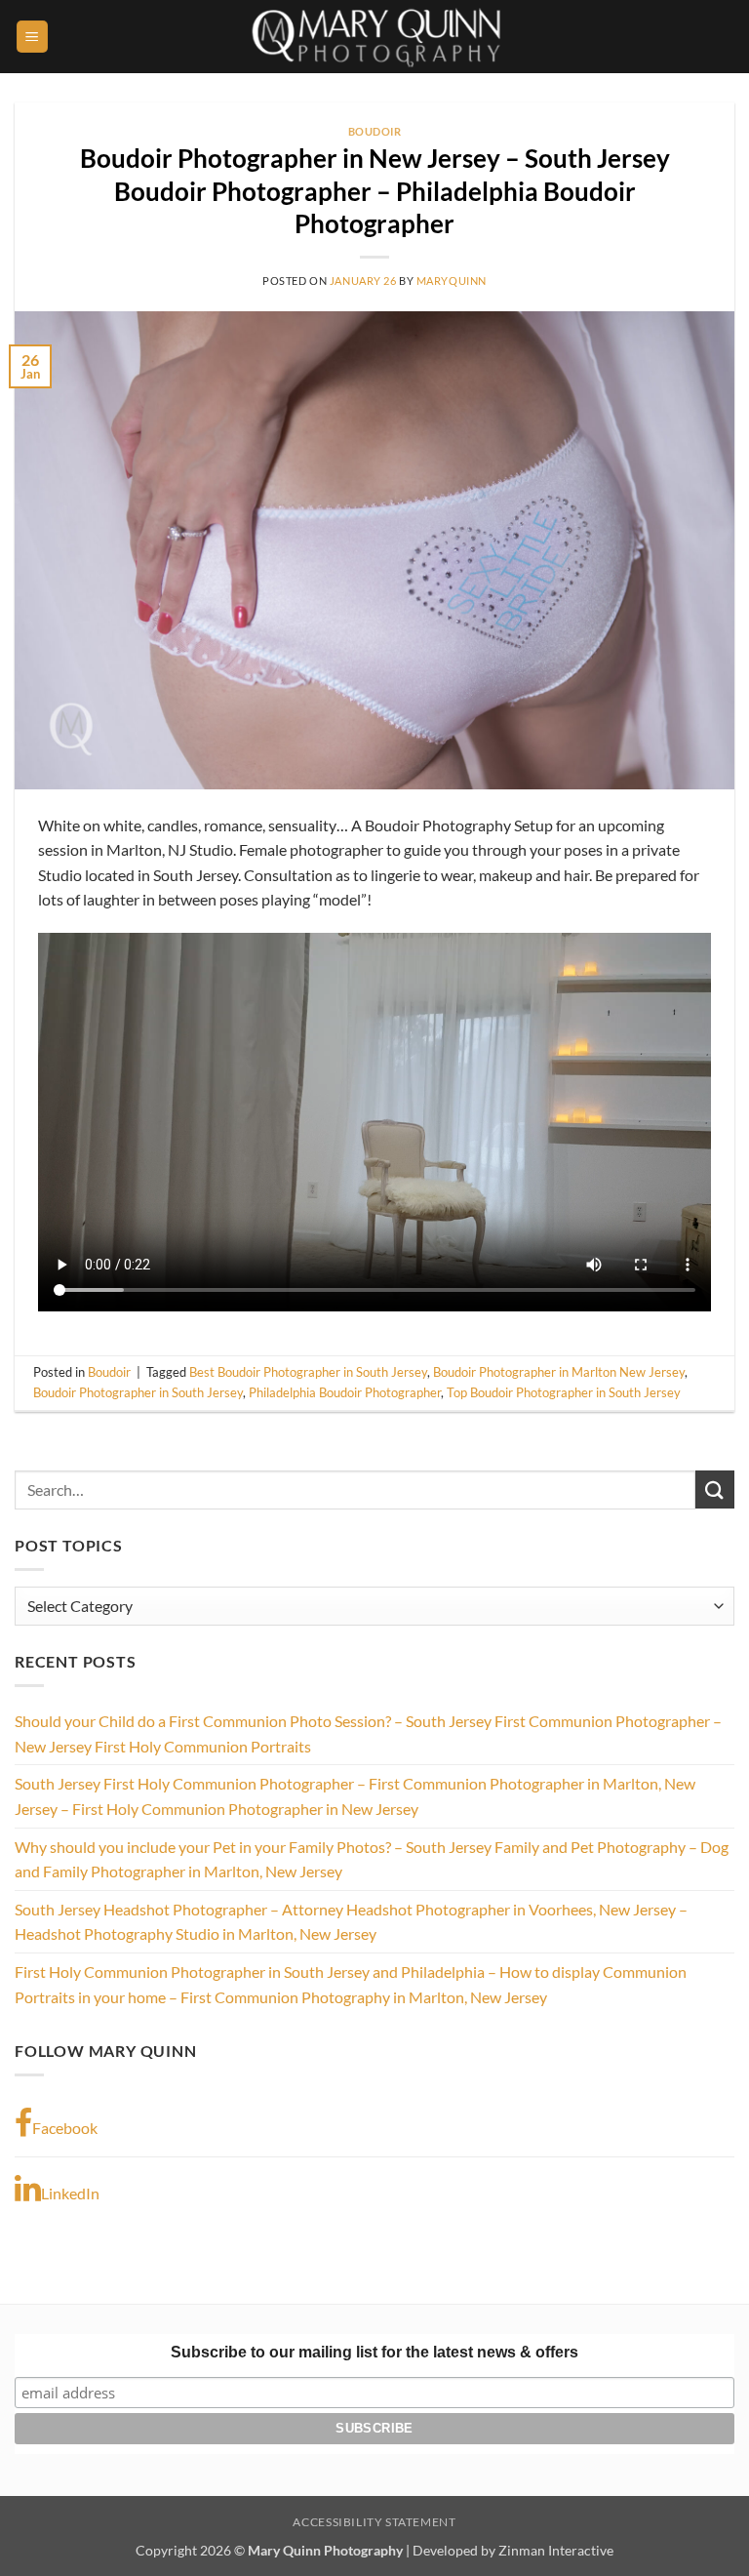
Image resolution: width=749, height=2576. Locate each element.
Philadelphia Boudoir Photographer (345, 1392)
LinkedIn (70, 2193)
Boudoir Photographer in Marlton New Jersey (559, 1372)
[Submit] (715, 1489)
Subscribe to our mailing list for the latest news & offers (374, 2352)
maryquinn (452, 281)
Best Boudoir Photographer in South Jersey (308, 1372)
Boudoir (375, 131)
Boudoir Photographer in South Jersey (138, 1392)
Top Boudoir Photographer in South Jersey (564, 1392)
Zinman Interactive (556, 2550)
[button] (32, 37)
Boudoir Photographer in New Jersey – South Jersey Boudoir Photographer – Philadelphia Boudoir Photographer (375, 191)
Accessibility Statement (374, 2522)
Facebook (65, 2128)
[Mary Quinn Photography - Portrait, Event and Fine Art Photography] (374, 37)
